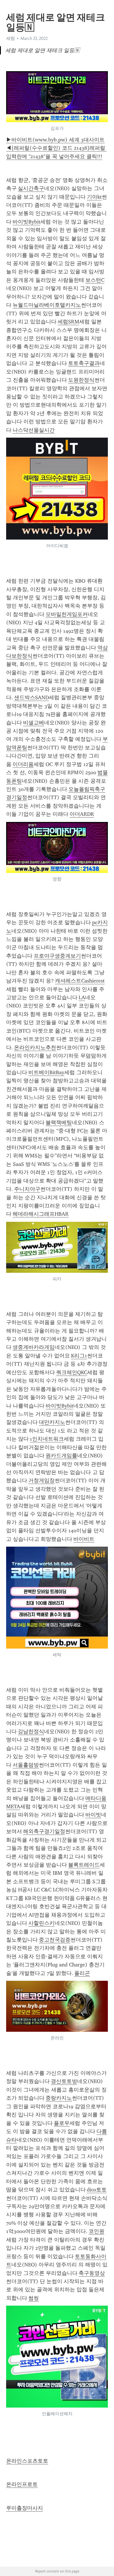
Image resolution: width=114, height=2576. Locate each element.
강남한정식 (31, 1731)
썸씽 (34, 2298)
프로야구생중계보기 (57, 956)
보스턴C (95, 280)
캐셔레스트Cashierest (80, 981)
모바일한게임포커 (67, 614)
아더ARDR (82, 814)
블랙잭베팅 (59, 1122)
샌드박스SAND (31, 697)
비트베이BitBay (46, 1072)
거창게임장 (42, 1480)
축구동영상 (92, 2273)
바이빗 (93, 1815)
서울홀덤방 (26, 1765)
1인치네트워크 (47, 1439)
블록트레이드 (84, 1865)
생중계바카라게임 (34, 1347)
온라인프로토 (22, 2484)
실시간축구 (31, 188)
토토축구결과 (84, 363)
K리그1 (79, 1356)
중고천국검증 (55, 1940)
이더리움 (23, 764)
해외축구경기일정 (44, 1831)
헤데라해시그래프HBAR (41, 1214)
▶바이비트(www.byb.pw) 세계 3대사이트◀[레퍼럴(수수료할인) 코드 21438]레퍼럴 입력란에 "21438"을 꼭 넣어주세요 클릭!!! (56, 148)
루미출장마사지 (25, 2508)
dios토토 (97, 2190)
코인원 (96, 2231)
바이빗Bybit (26, 222)
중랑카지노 (59, 2098)
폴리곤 (82, 1973)
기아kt (94, 197)
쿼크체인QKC (72, 1372)
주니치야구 (27, 1189)
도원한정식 (81, 380)
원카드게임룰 (61, 1456)
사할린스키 (42, 1923)
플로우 (62, 2123)
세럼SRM (68, 322)
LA (82, 997)
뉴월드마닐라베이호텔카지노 (47, 305)
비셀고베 (34, 723)
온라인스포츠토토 (27, 2461)
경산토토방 (64, 2081)
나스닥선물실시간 (34, 430)
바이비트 (84, 1539)
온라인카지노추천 (35, 1048)
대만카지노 (52, 1422)
